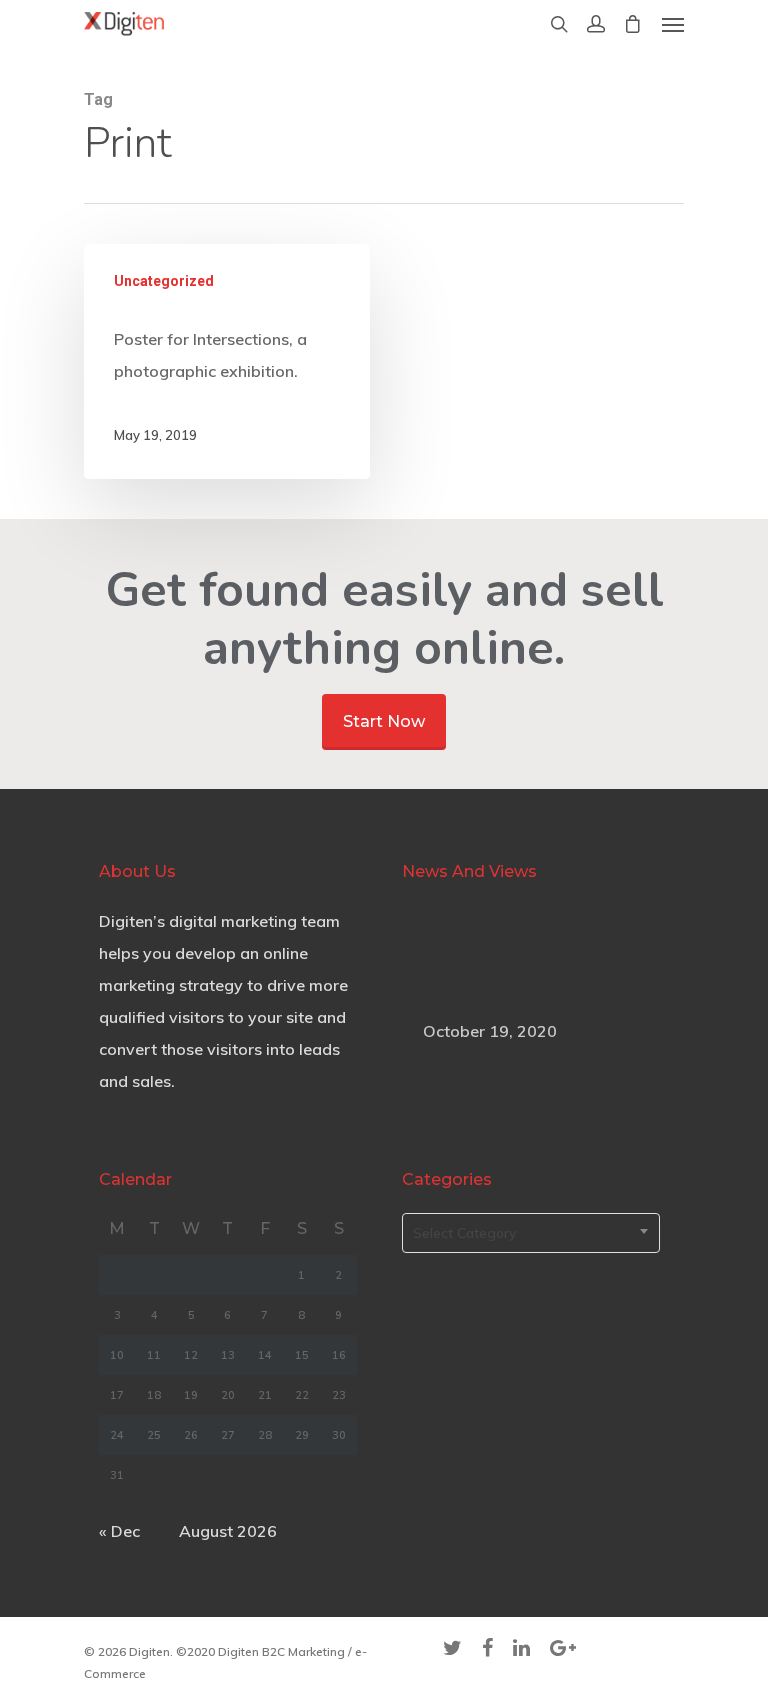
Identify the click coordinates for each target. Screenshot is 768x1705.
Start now (384, 721)
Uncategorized (164, 281)
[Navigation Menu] (673, 24)
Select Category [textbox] (465, 1233)
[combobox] (531, 1233)
